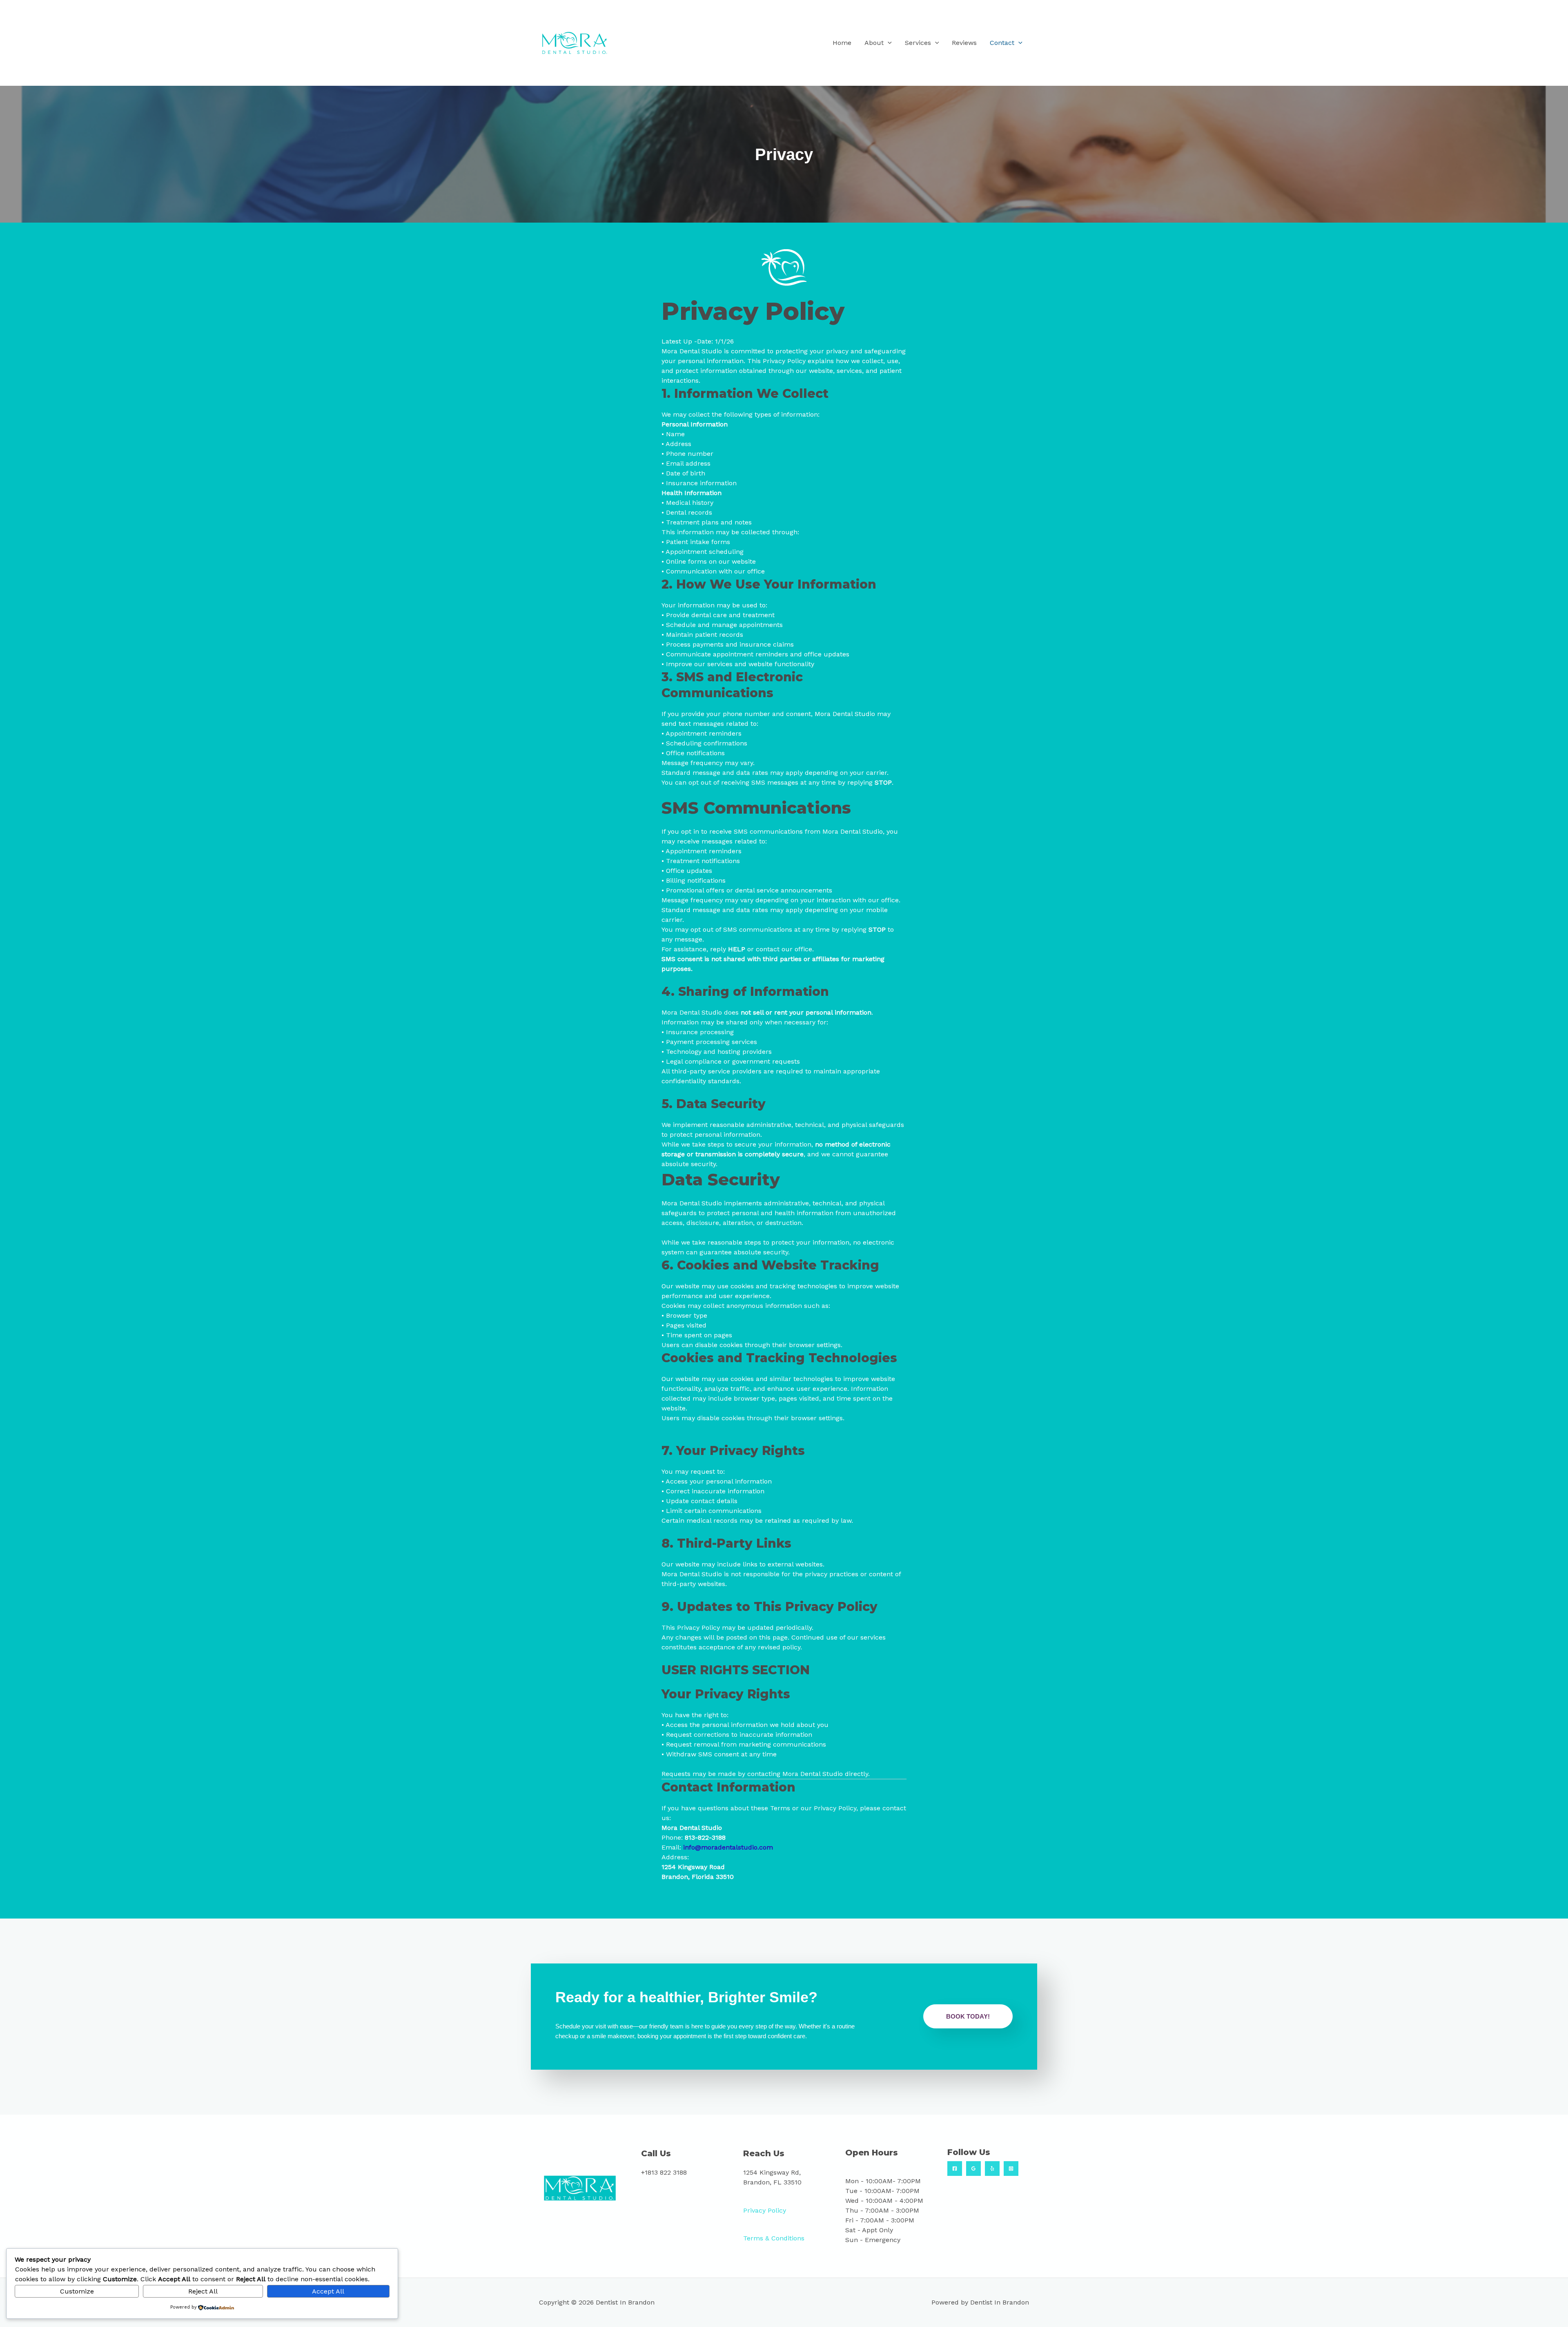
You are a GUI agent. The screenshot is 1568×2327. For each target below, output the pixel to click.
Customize (77, 2291)
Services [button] (918, 43)
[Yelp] (992, 2169)
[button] (888, 43)
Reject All (203, 2291)
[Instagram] (1011, 2169)
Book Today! (968, 2016)
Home (842, 43)
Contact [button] (1002, 43)
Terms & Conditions (774, 2238)
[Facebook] (955, 2169)
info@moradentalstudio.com (728, 1847)
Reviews (964, 43)
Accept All (328, 2291)
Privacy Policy (765, 2210)
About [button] (874, 43)
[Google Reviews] (973, 2169)
